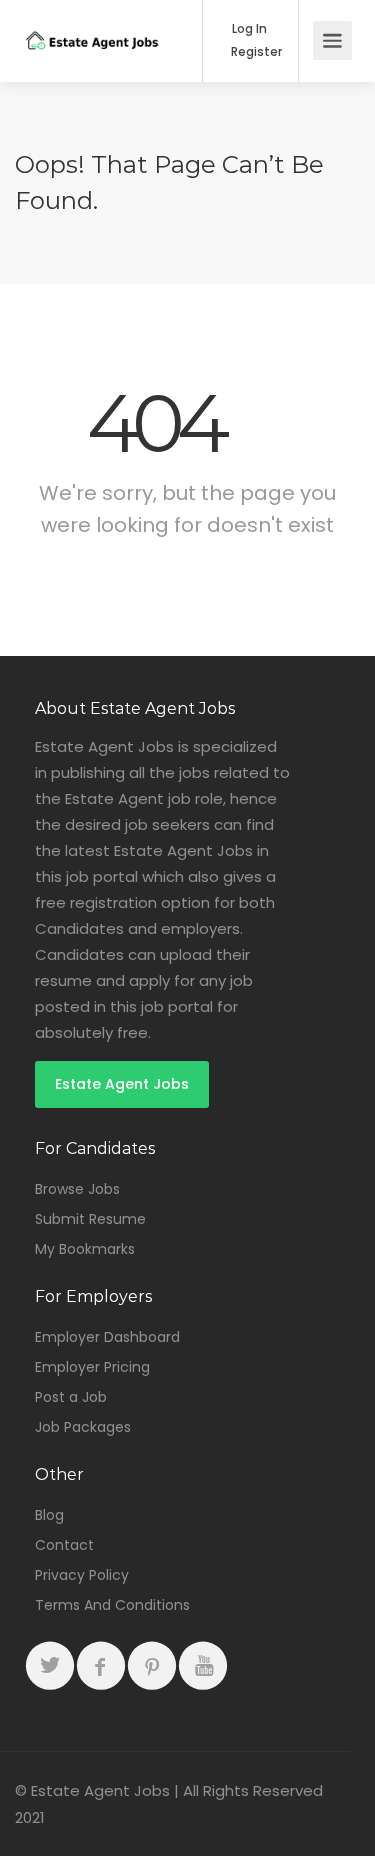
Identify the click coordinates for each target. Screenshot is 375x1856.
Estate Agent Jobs (122, 1084)
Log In (248, 29)
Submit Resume (90, 1219)
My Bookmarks (85, 1249)
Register (255, 52)
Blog (49, 1515)
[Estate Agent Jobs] (91, 20)
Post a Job (71, 1397)
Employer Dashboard (107, 1337)
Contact (64, 1545)
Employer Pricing (92, 1367)
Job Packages (83, 1427)
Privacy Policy (82, 1575)
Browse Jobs (77, 1189)
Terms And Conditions (112, 1605)
